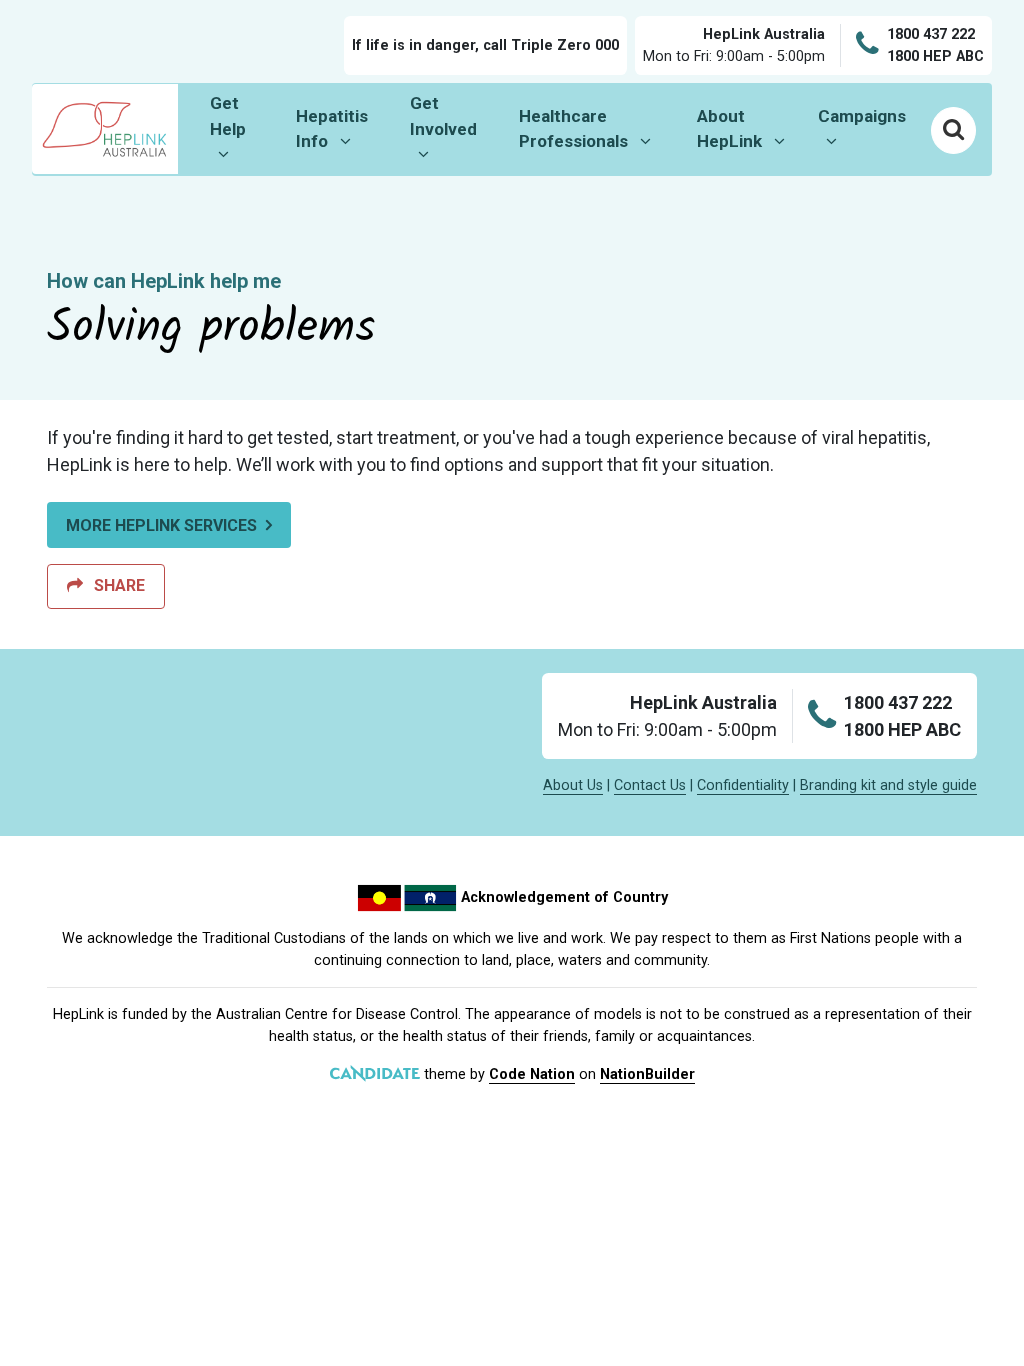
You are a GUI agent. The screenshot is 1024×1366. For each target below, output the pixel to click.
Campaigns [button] (869, 115)
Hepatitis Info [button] (344, 128)
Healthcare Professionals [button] (592, 128)
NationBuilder (647, 1074)
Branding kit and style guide (888, 785)
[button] (953, 129)
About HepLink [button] (748, 128)
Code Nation (532, 1074)
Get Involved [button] (455, 115)
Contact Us (650, 785)
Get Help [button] (245, 115)
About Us (573, 785)
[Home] (105, 129)
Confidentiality (743, 785)
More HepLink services (161, 525)
